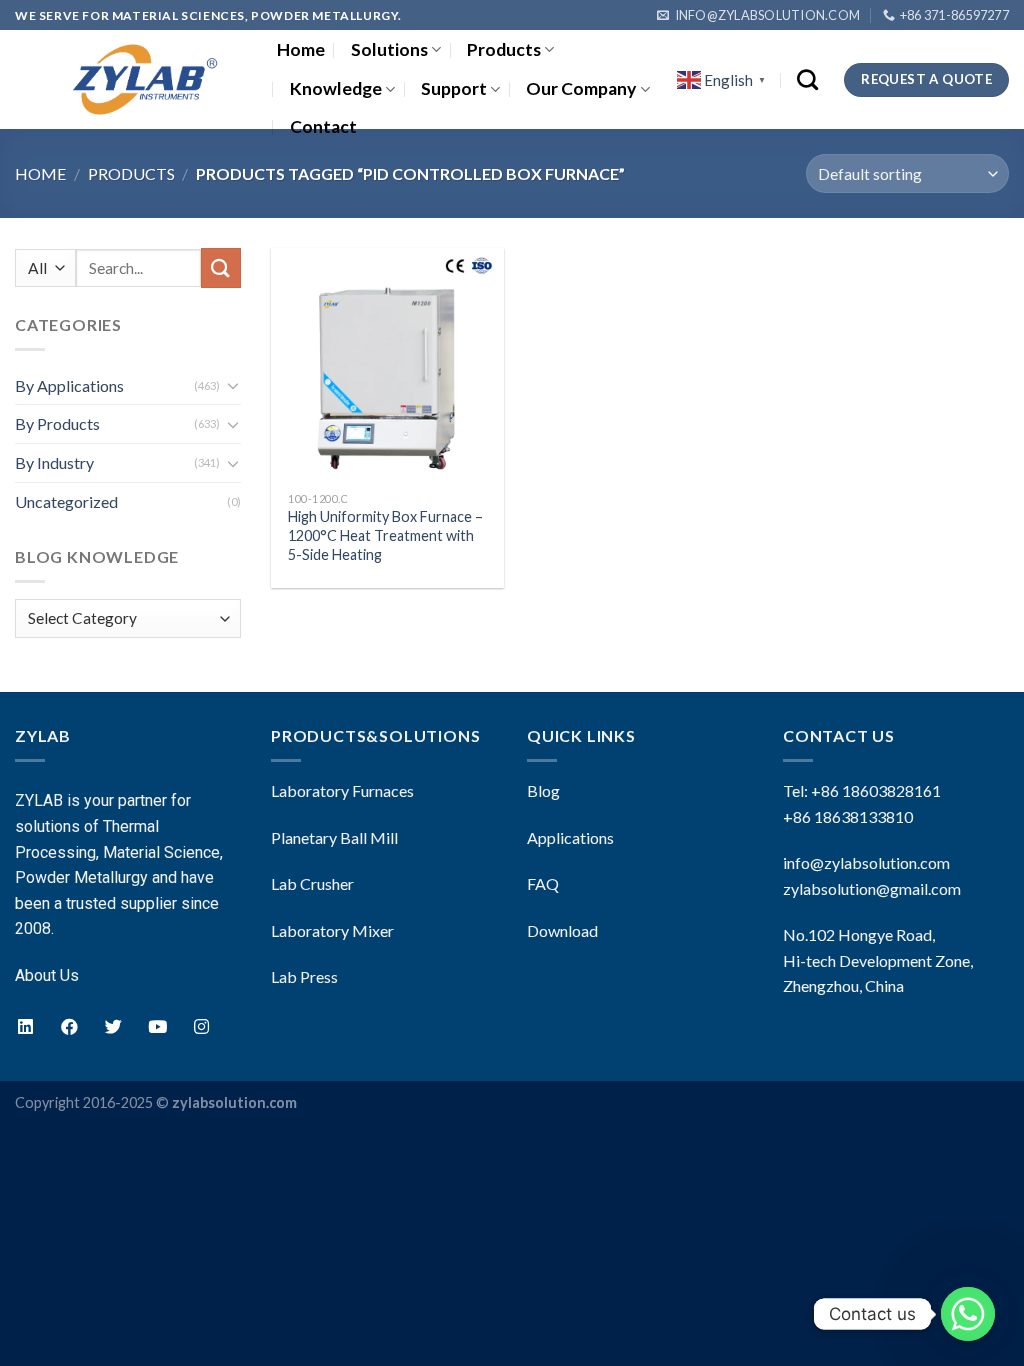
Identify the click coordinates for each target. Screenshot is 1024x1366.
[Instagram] (201, 1026)
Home (301, 49)
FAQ (543, 883)
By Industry (54, 462)
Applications (570, 837)
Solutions (389, 49)
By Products (57, 423)
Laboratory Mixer (332, 930)
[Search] (807, 79)
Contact (323, 126)
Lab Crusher (312, 883)
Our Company (581, 88)
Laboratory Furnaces (342, 790)
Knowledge (336, 88)
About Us (47, 975)
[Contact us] (968, 1314)
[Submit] (221, 267)
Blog (543, 790)
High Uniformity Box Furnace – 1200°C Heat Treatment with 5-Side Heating (385, 535)
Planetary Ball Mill (334, 837)
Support (454, 88)
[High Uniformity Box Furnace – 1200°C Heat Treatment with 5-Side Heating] (387, 364)
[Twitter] (113, 1026)
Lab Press (304, 976)
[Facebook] (69, 1026)
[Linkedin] (25, 1026)
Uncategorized (66, 501)
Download (562, 930)
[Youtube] (157, 1026)
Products (504, 49)
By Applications (69, 385)
